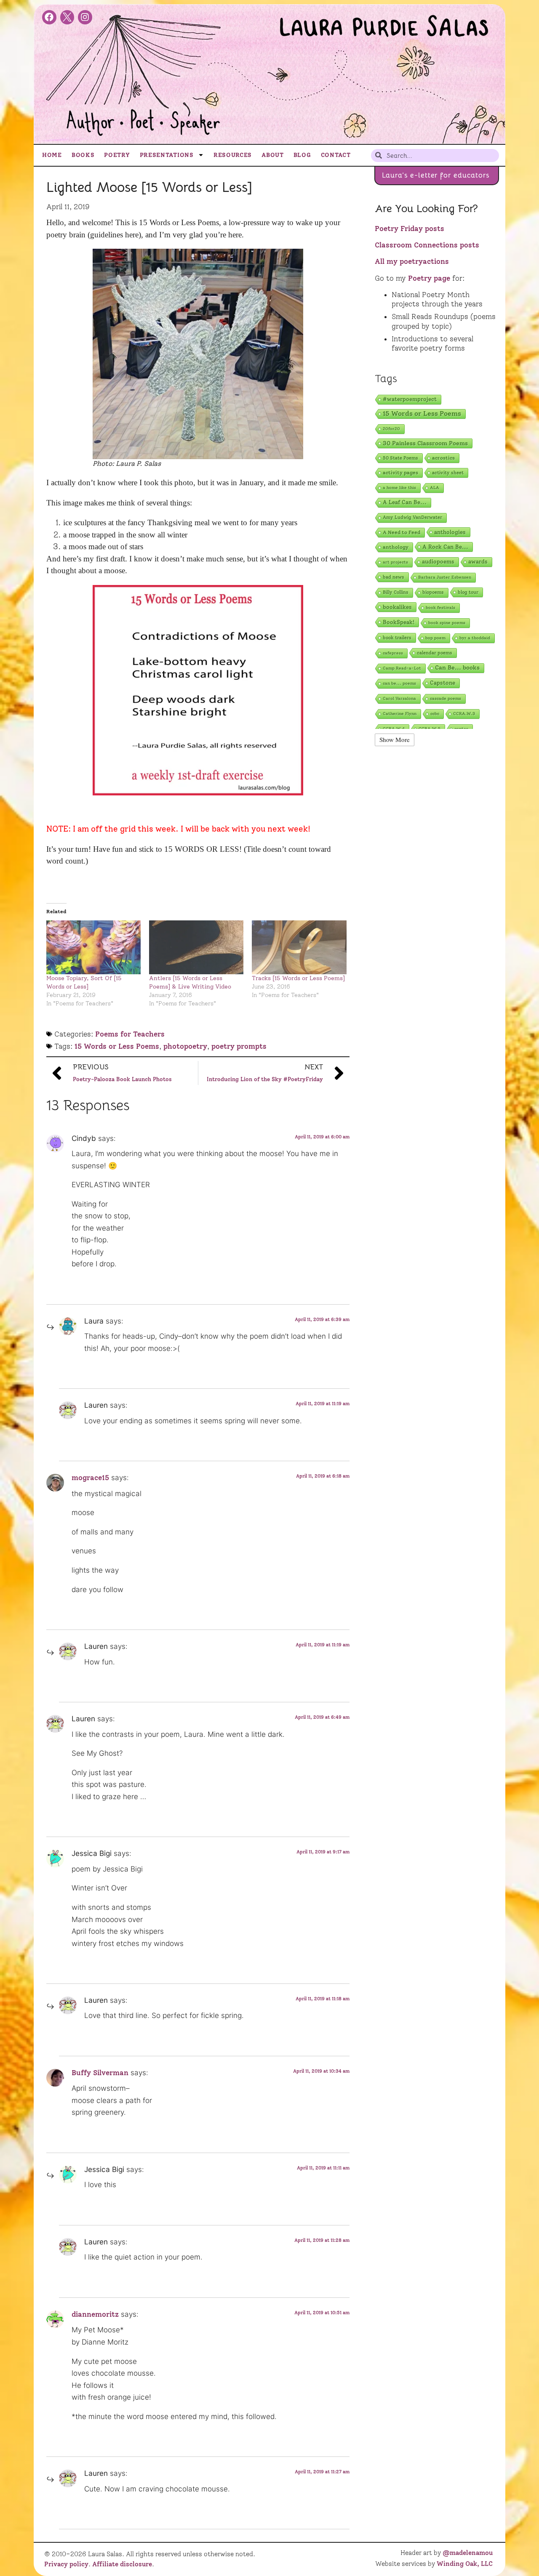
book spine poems (447, 623)
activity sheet (448, 473)
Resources (233, 155)
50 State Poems (400, 458)
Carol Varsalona (399, 698)
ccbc (435, 714)
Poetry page (429, 278)
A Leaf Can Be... (405, 502)
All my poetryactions (412, 261)
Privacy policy (66, 2564)
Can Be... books (457, 668)
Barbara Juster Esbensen (445, 577)
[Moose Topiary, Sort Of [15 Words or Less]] (93, 947)
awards (478, 562)
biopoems (433, 592)
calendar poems (435, 653)
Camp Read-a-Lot (402, 668)
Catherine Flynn (400, 714)
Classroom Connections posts (427, 245)
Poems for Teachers (130, 1034)
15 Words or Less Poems (117, 1046)
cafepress (393, 653)
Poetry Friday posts (410, 229)
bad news (394, 577)
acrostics (443, 458)
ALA (435, 488)
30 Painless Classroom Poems (425, 443)
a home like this (399, 488)
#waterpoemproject (410, 399)
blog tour (468, 592)
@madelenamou (468, 2553)
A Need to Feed (402, 532)
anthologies (450, 532)
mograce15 (90, 1478)
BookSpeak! (399, 622)
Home (52, 155)
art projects (395, 562)
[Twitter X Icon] (67, 17)
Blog (302, 155)
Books (83, 155)
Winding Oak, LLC (465, 2564)
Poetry (117, 155)
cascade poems (446, 698)
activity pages (400, 472)
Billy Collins (396, 592)
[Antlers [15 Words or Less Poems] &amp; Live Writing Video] (196, 947)
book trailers (397, 638)
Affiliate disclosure (122, 2564)
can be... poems (399, 683)
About (273, 155)
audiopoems (438, 562)
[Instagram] (85, 17)
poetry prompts (239, 1046)
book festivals (440, 607)
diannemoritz (95, 2314)
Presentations (167, 155)
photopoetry (185, 1046)
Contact (336, 155)
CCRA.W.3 (464, 714)
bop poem (435, 638)
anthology (396, 547)
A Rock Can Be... (445, 547)
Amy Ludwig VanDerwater (412, 517)
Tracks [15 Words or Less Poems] (298, 978)
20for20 (391, 429)
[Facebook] (49, 17)
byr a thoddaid (475, 638)
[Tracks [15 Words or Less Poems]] (299, 947)
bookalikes (397, 607)
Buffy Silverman (100, 2073)
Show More (395, 739)
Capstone (443, 683)
